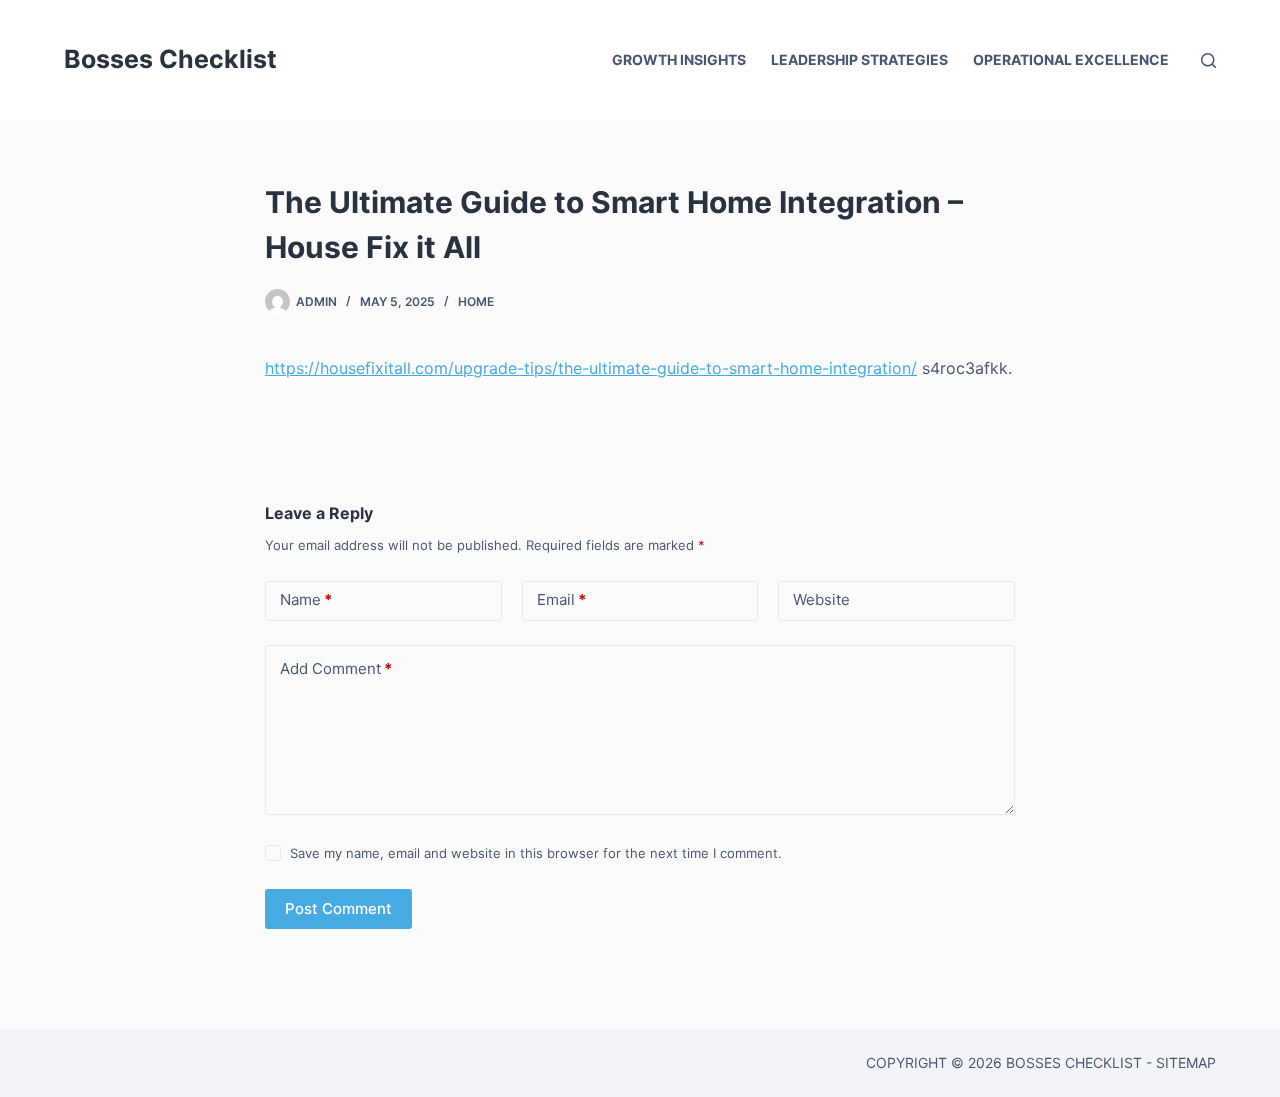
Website (821, 599)
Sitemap (1186, 1062)
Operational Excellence (1071, 59)
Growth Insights (679, 59)
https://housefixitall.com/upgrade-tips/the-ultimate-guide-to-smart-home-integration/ (591, 368)
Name (306, 599)
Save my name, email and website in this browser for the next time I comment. (536, 853)
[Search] (1208, 60)
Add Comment (336, 668)
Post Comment (338, 908)
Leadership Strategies (859, 59)
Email (561, 599)
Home (476, 301)
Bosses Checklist (170, 59)
